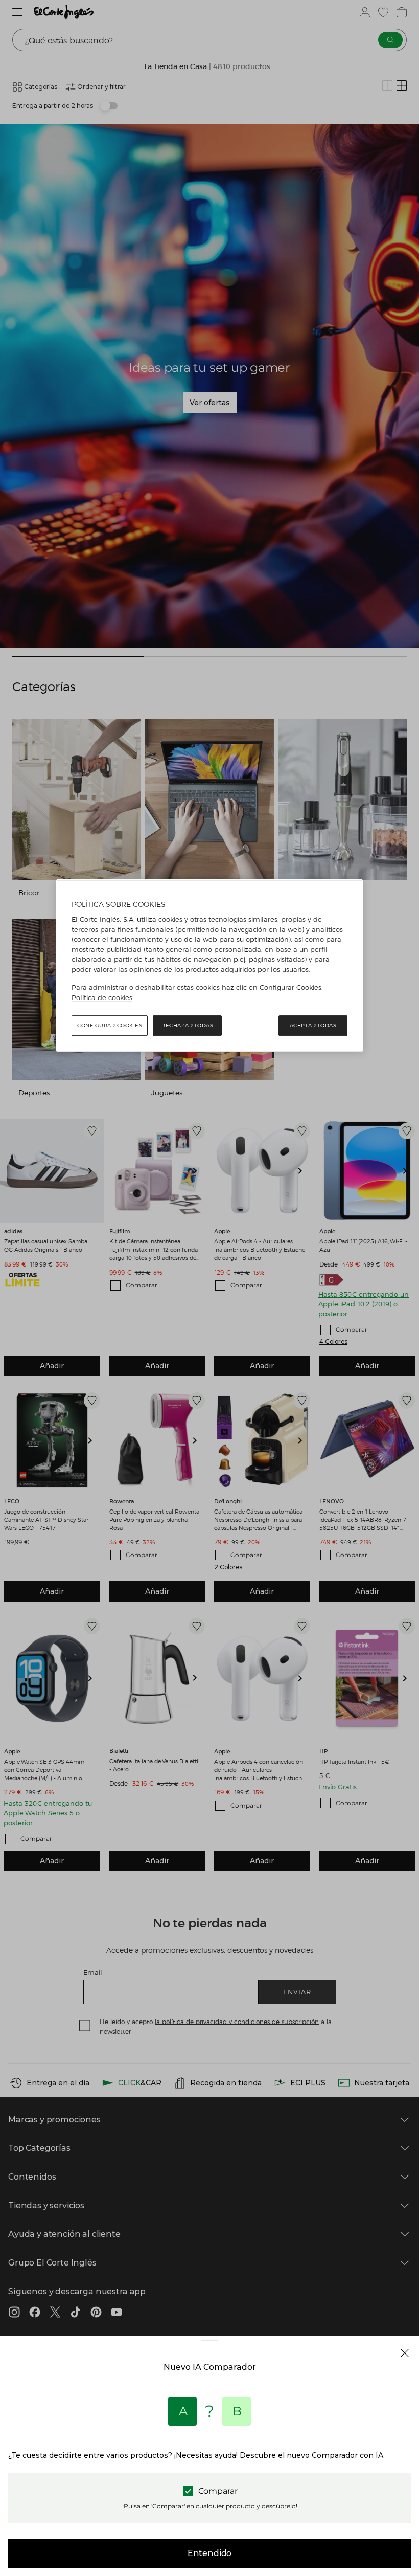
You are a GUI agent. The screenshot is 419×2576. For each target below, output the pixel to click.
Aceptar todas (313, 1025)
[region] (209, 966)
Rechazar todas (187, 1025)
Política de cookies (102, 997)
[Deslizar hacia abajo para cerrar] (209, 2348)
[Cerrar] (405, 2353)
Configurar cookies (110, 1025)
